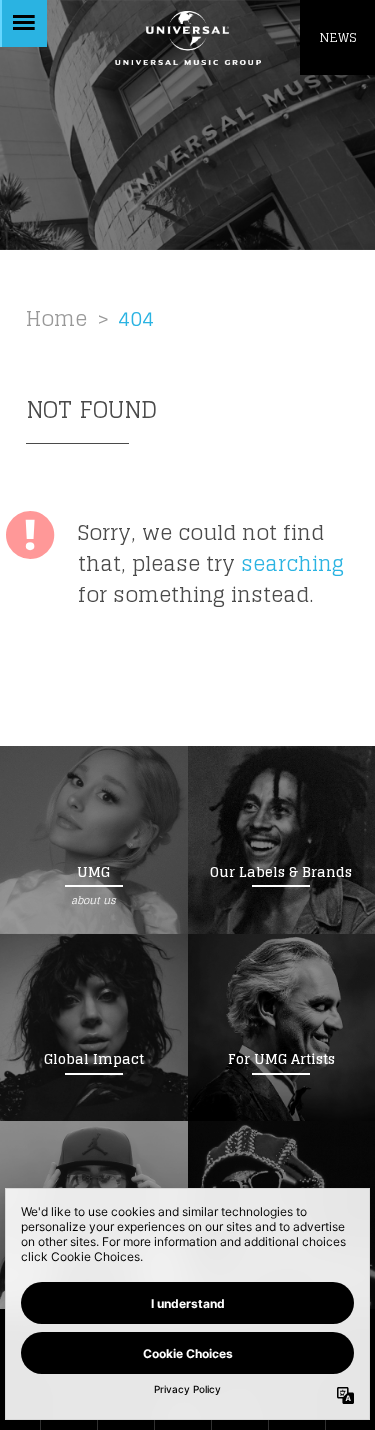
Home (56, 318)
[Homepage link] (187, 37)
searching (292, 563)
